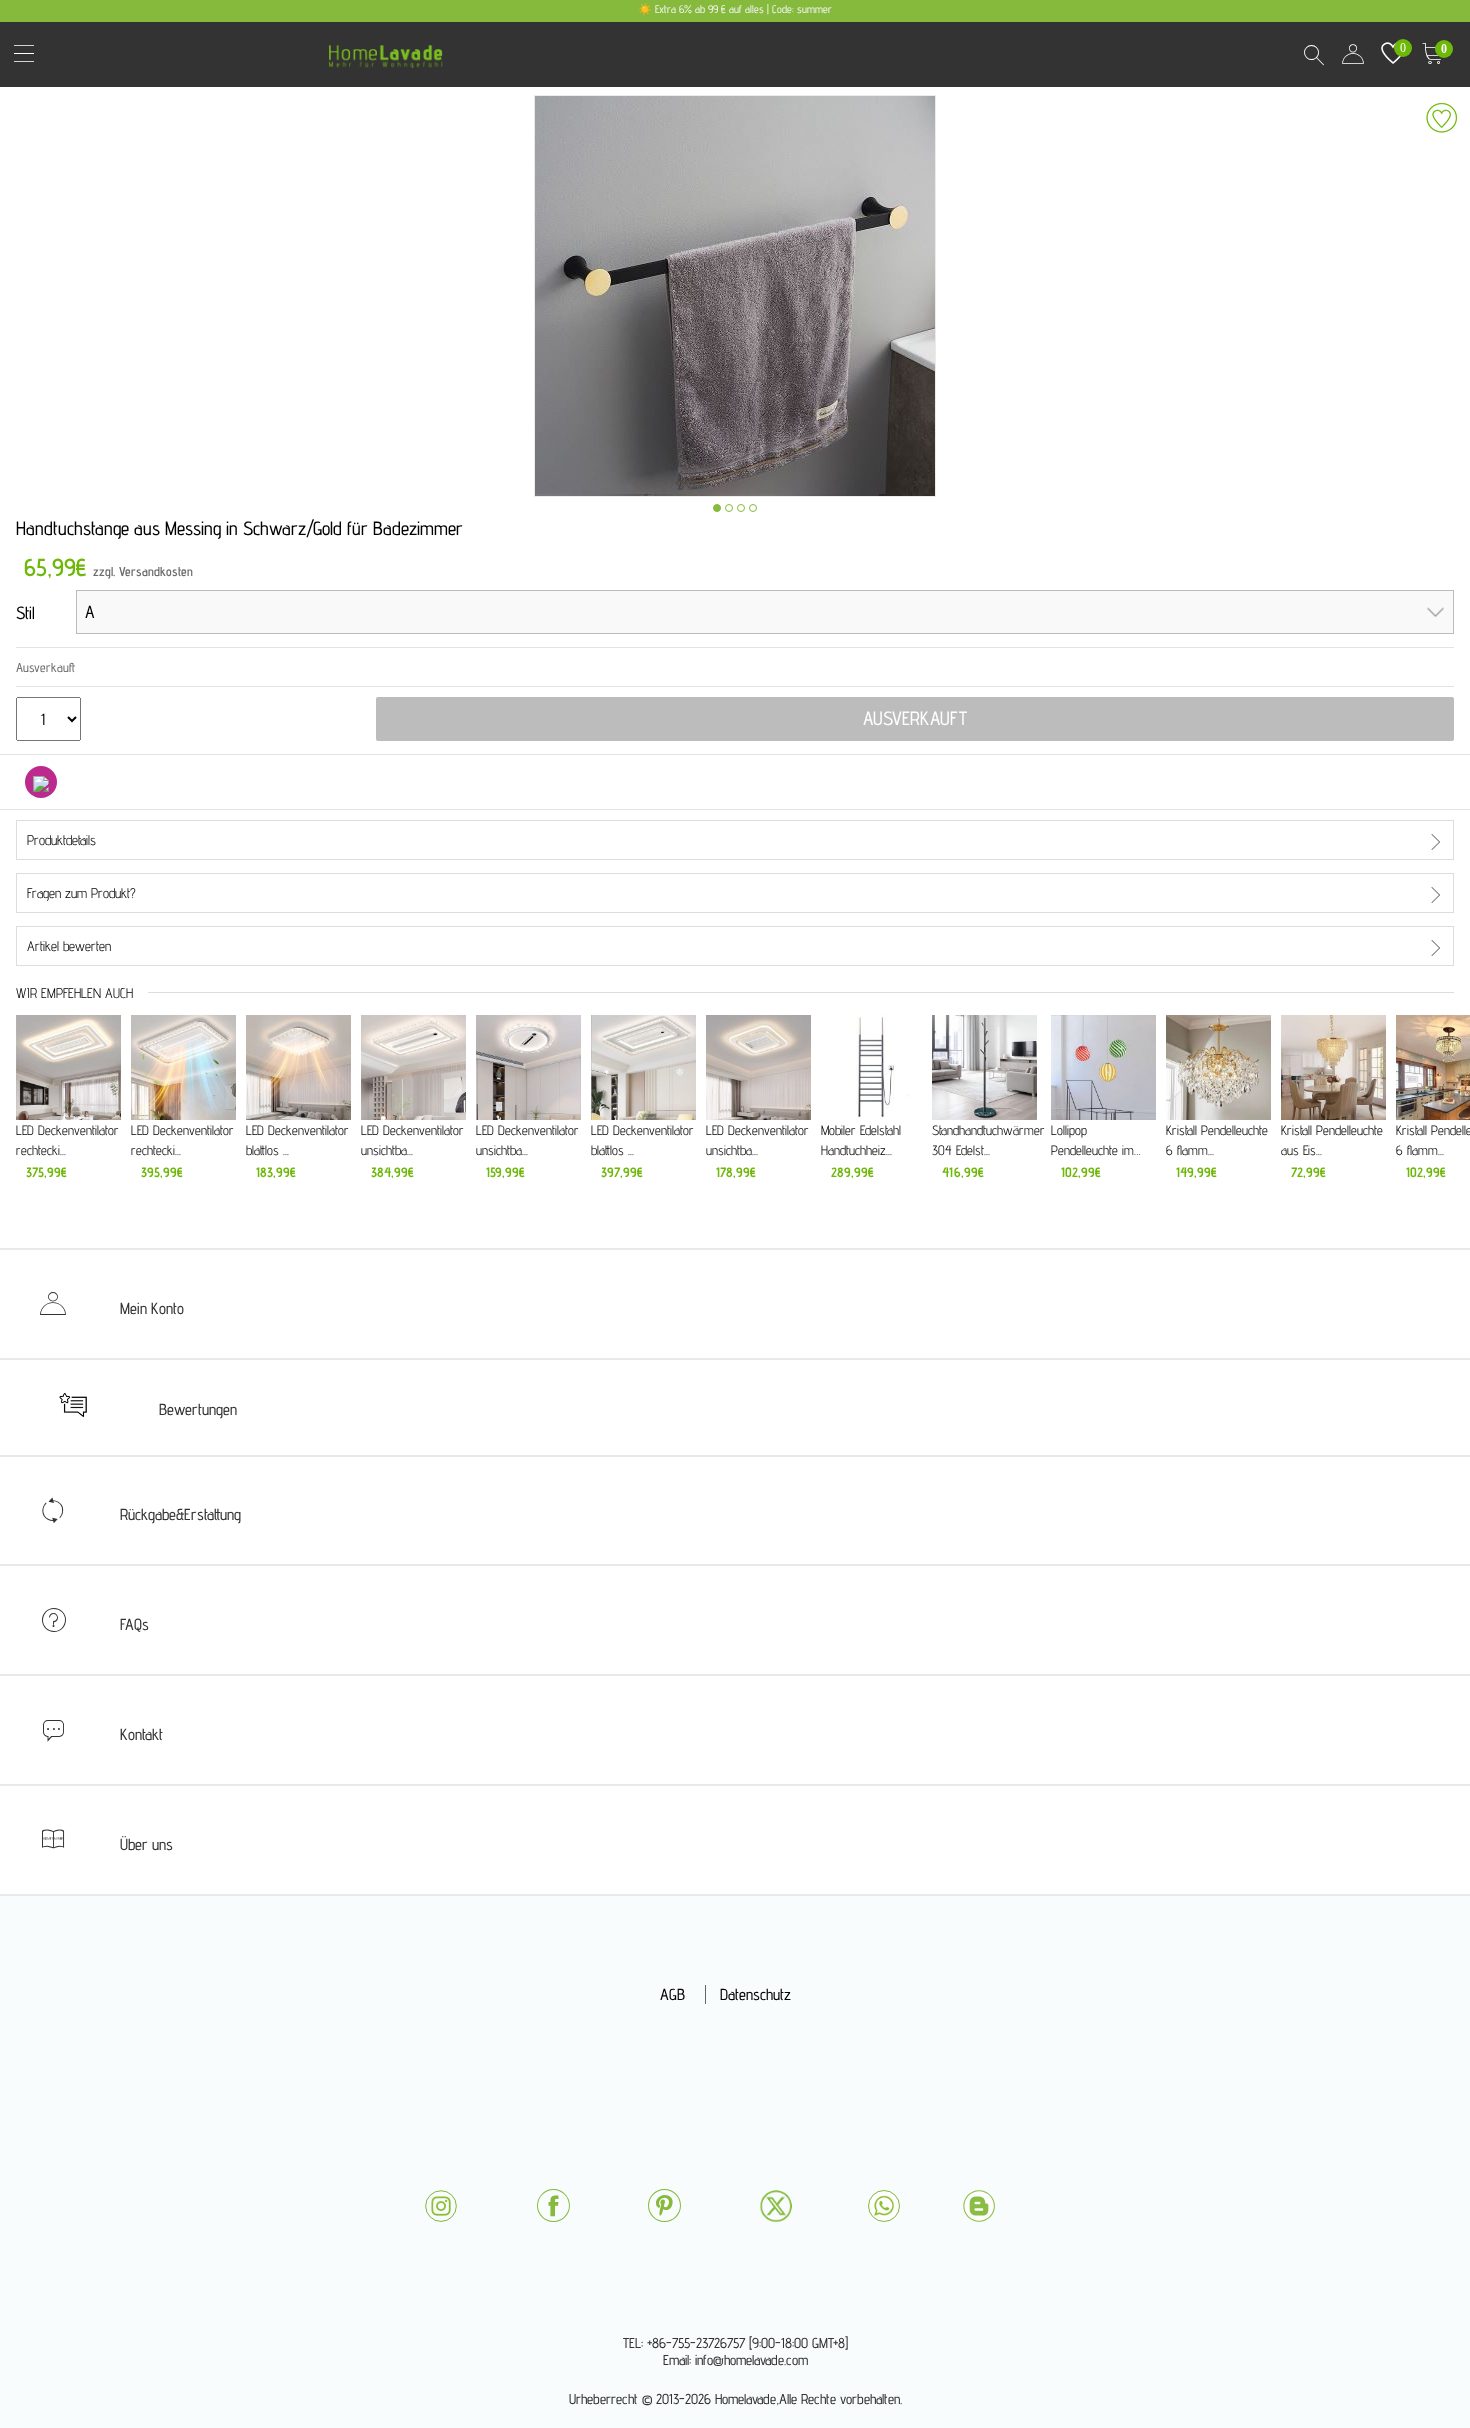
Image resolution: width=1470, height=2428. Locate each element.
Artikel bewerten (69, 946)
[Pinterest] (664, 2205)
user (1353, 54)
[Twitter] (776, 2206)
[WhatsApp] (884, 2206)
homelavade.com (390, 49)
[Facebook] (553, 2205)
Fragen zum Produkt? (81, 893)
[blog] (979, 2206)
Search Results (1313, 54)
